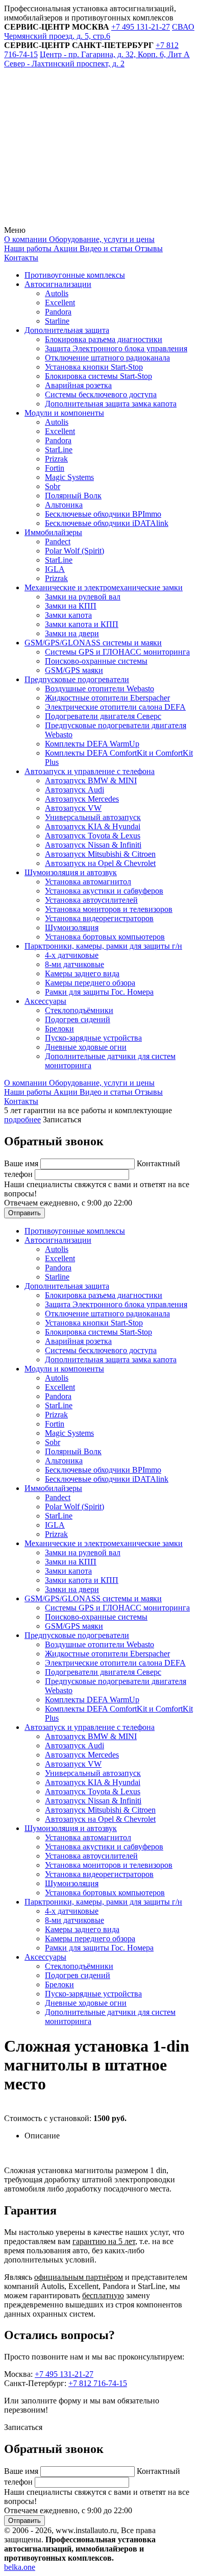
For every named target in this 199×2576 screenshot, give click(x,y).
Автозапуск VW (73, 808)
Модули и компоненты (64, 413)
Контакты (21, 258)
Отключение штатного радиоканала (107, 358)
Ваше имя (22, 1163)
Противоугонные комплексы (75, 275)
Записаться (62, 1120)
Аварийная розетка (78, 385)
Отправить (24, 1213)
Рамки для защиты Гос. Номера (99, 992)
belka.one (20, 2567)
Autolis (57, 293)
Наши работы (28, 248)
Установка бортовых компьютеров (105, 937)
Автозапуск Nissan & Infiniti (93, 845)
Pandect (58, 541)
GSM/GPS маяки (74, 670)
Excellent (60, 303)
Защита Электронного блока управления (116, 348)
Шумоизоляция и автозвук (71, 872)
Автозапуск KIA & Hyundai (93, 826)
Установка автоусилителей (91, 900)
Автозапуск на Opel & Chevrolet (100, 863)
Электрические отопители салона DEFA (115, 707)
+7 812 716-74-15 (98, 2383)
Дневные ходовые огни (86, 1047)
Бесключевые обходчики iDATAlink (107, 523)
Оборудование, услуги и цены (101, 239)
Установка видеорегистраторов (99, 918)
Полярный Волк (73, 496)
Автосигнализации (58, 284)
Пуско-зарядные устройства (93, 1038)
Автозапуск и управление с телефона (90, 771)
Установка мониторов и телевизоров (109, 909)
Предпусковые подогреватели (77, 679)
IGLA (55, 569)
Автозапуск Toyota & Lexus (93, 836)
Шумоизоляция (72, 928)
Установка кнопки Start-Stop (94, 367)
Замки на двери (72, 633)
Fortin (55, 468)
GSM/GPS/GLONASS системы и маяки (93, 643)
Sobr (53, 486)
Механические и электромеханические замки (104, 587)
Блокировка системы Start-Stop (98, 376)
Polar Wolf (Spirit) (74, 551)
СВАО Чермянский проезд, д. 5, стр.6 (99, 31)
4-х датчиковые (72, 955)
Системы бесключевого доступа (101, 394)
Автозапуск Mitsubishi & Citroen (100, 854)
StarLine (59, 450)
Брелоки (59, 1029)
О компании (26, 239)
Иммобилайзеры (53, 532)
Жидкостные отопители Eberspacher (107, 698)
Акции (65, 248)
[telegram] (81, 142)
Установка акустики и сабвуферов (104, 891)
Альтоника (64, 505)
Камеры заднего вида (82, 973)
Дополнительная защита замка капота (111, 404)
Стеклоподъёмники (79, 1010)
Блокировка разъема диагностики (104, 339)
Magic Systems (69, 477)
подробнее (22, 1120)
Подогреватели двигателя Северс (103, 716)
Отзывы (148, 248)
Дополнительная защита (67, 330)
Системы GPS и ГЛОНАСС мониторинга (117, 652)
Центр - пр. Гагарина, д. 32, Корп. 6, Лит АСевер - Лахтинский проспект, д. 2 (97, 59)
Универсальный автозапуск (93, 817)
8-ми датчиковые (74, 964)
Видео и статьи (105, 248)
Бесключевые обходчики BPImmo (103, 514)
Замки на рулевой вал (83, 597)
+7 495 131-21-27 (64, 2374)
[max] (81, 221)
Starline (57, 321)
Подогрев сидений (78, 1019)
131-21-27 (141, 27)
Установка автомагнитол (88, 882)
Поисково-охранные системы (96, 661)
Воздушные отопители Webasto (99, 689)
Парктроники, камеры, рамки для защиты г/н (103, 946)
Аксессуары (45, 1001)
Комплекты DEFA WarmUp (92, 744)
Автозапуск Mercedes (82, 799)
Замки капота (68, 615)
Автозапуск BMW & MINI (91, 780)
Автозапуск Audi (74, 790)
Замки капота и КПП (82, 624)
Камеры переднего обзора (90, 983)
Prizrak (56, 459)
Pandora (58, 312)
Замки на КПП (71, 606)
